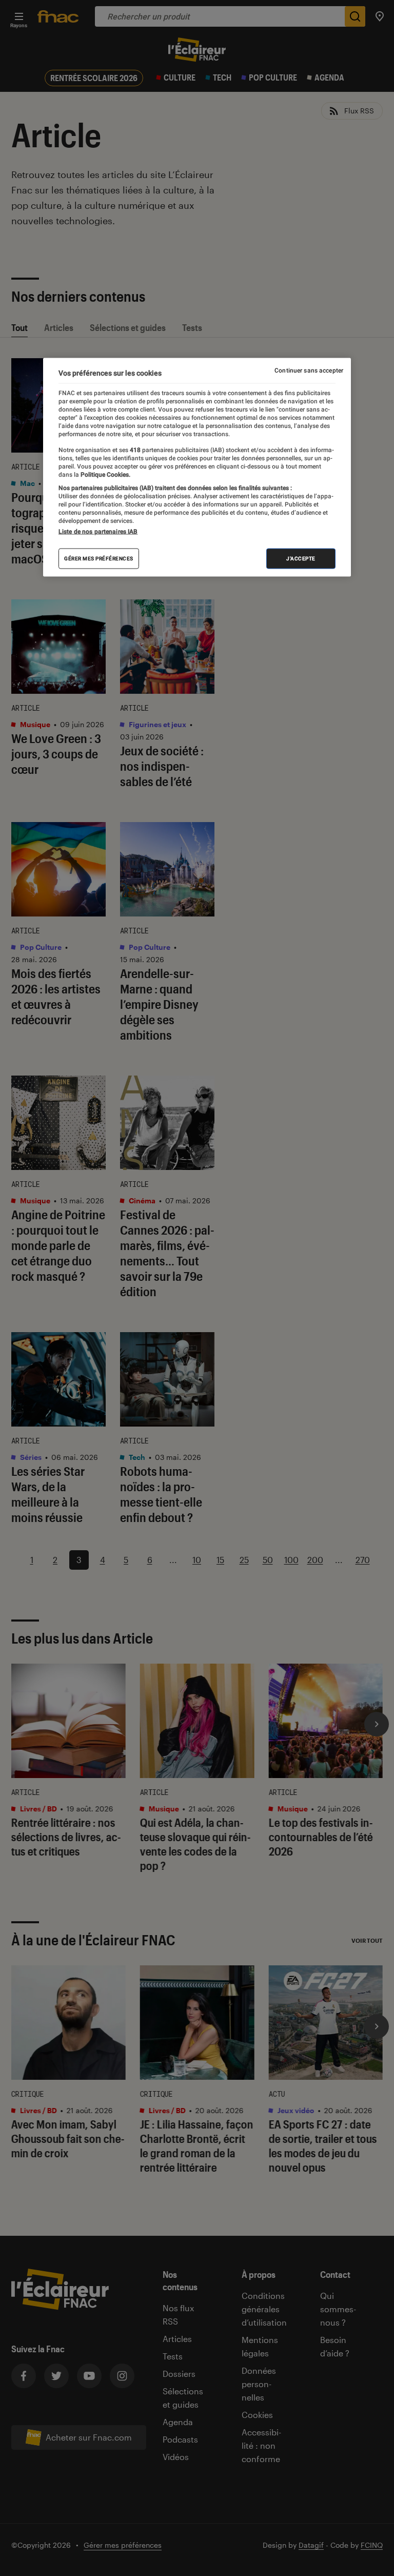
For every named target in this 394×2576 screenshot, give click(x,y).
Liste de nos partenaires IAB (98, 532)
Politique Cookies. (105, 474)
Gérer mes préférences (99, 559)
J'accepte (301, 559)
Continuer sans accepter (309, 370)
